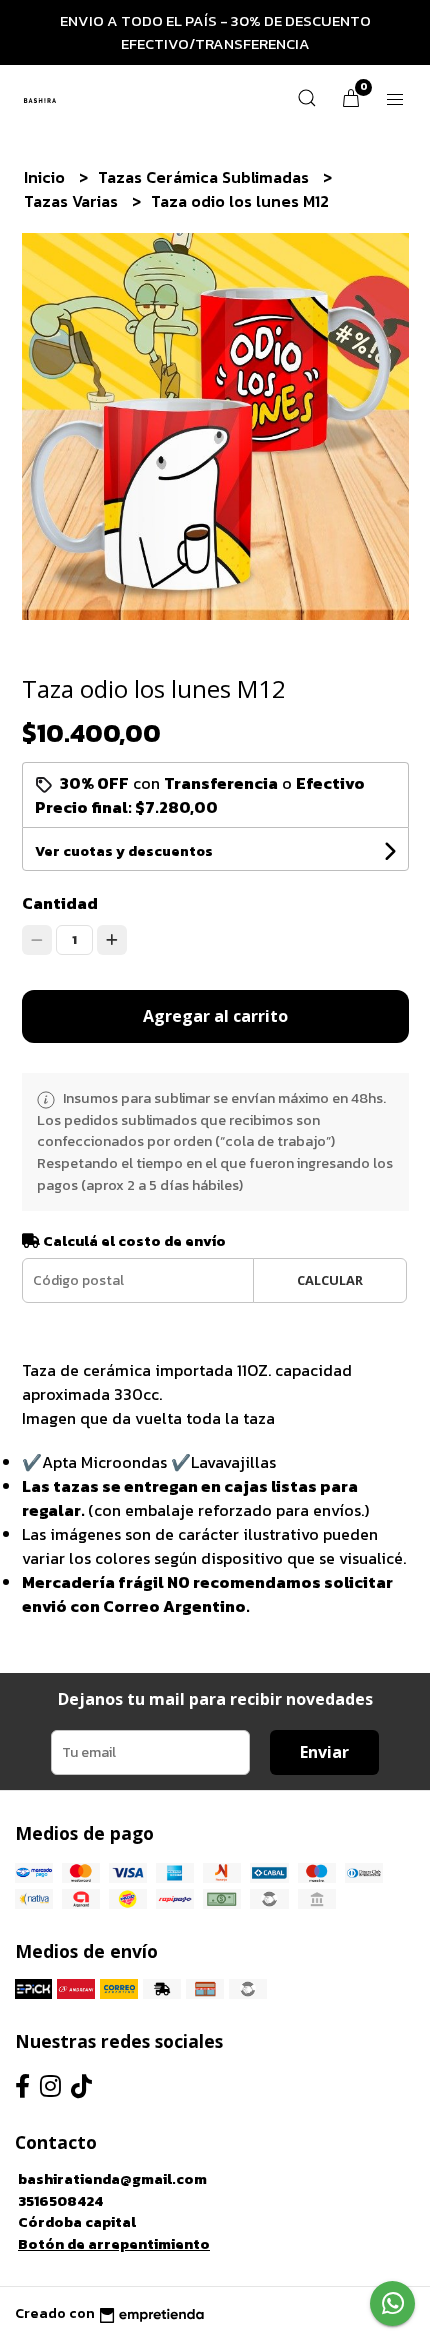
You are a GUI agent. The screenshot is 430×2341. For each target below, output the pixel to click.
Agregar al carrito (215, 1016)
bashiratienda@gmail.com (112, 2179)
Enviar (324, 1752)
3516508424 (60, 2201)
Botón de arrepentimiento (114, 2244)
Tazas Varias (73, 201)
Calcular (330, 1280)
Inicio (46, 177)
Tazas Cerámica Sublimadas (205, 177)
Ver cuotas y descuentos (124, 851)
